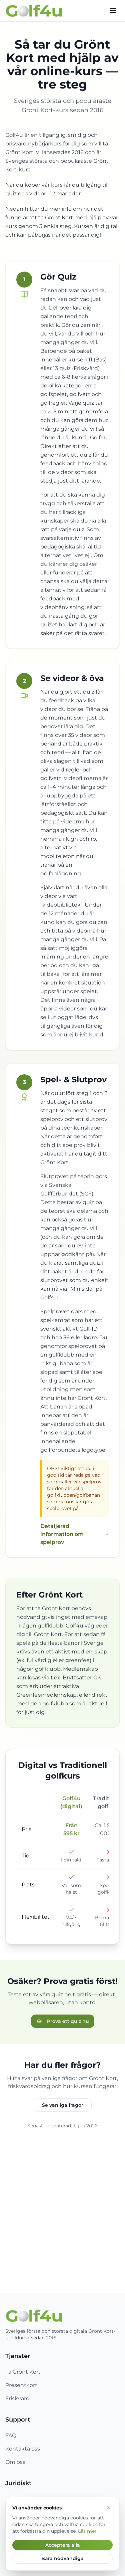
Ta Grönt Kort (23, 2372)
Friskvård (17, 2398)
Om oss (15, 2462)
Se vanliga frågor (63, 2105)
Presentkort (21, 2385)
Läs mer (87, 2531)
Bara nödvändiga (62, 2558)
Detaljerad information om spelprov (62, 1534)
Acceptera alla (63, 2545)
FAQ (11, 2435)
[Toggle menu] (113, 11)
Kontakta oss (23, 2449)
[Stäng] (109, 2508)
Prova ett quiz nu (68, 2021)
